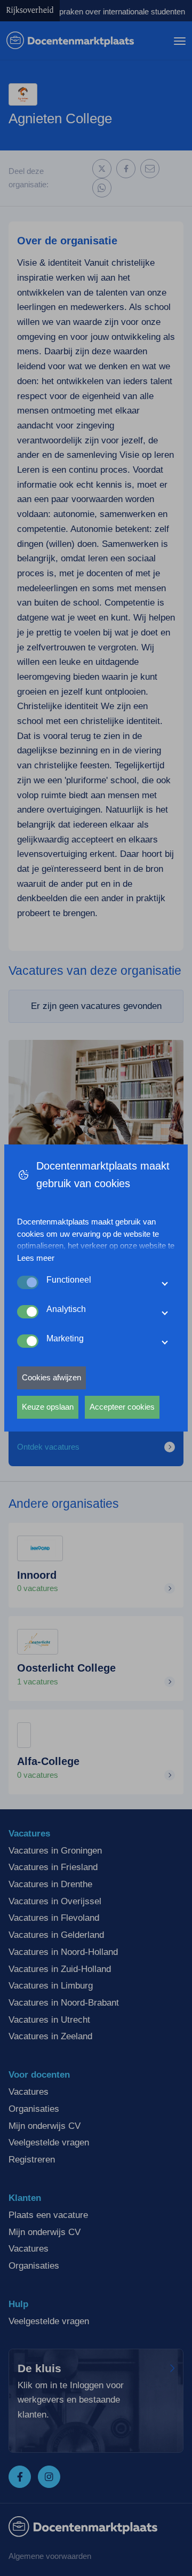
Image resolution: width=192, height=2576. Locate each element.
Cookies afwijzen (51, 1377)
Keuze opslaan (48, 1407)
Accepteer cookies (122, 1407)
